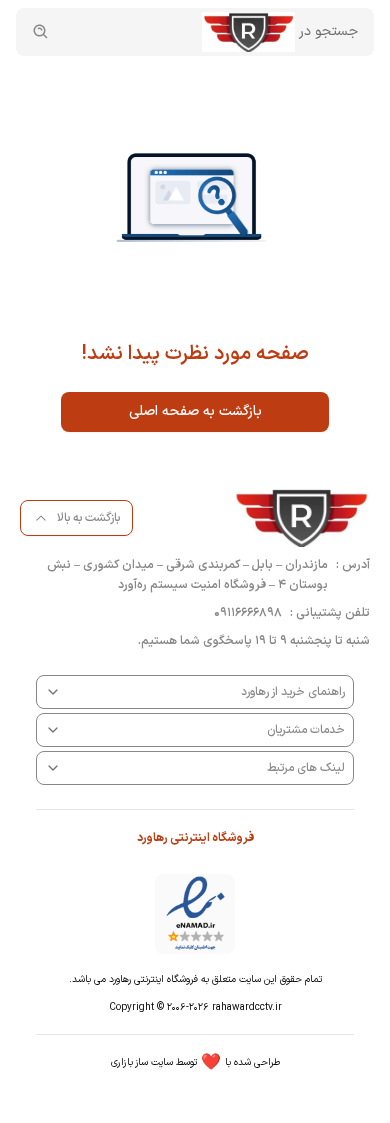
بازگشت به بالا (88, 518)
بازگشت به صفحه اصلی (195, 411)
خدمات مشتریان (306, 730)
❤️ (195, 1063)
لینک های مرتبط (306, 768)
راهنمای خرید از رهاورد (293, 692)
